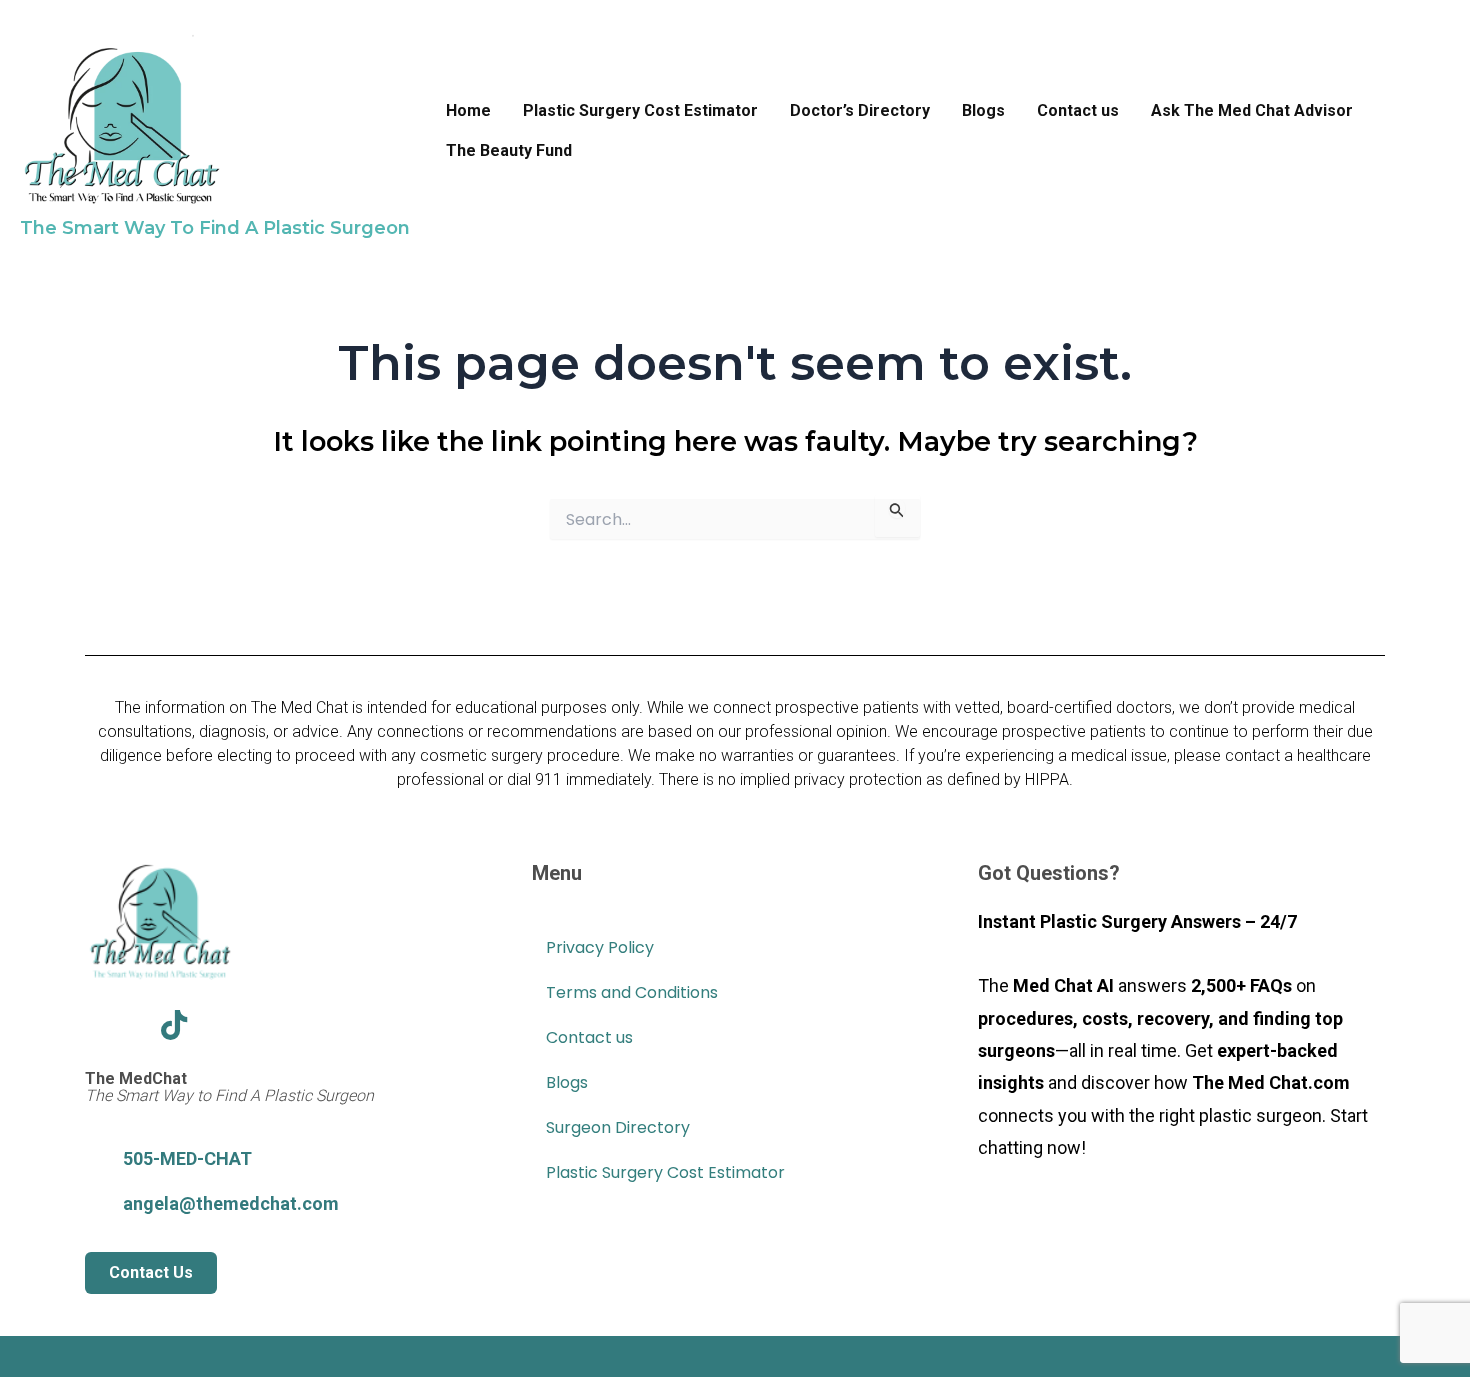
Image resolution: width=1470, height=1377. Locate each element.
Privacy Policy (600, 947)
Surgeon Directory (618, 1127)
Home (468, 110)
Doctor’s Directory (860, 110)
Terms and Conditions (632, 992)
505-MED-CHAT (187, 1158)
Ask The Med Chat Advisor (1252, 110)
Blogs (983, 110)
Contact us (1078, 110)
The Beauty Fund (509, 150)
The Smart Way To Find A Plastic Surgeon (215, 228)
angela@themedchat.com (231, 1203)
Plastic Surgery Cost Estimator (640, 110)
